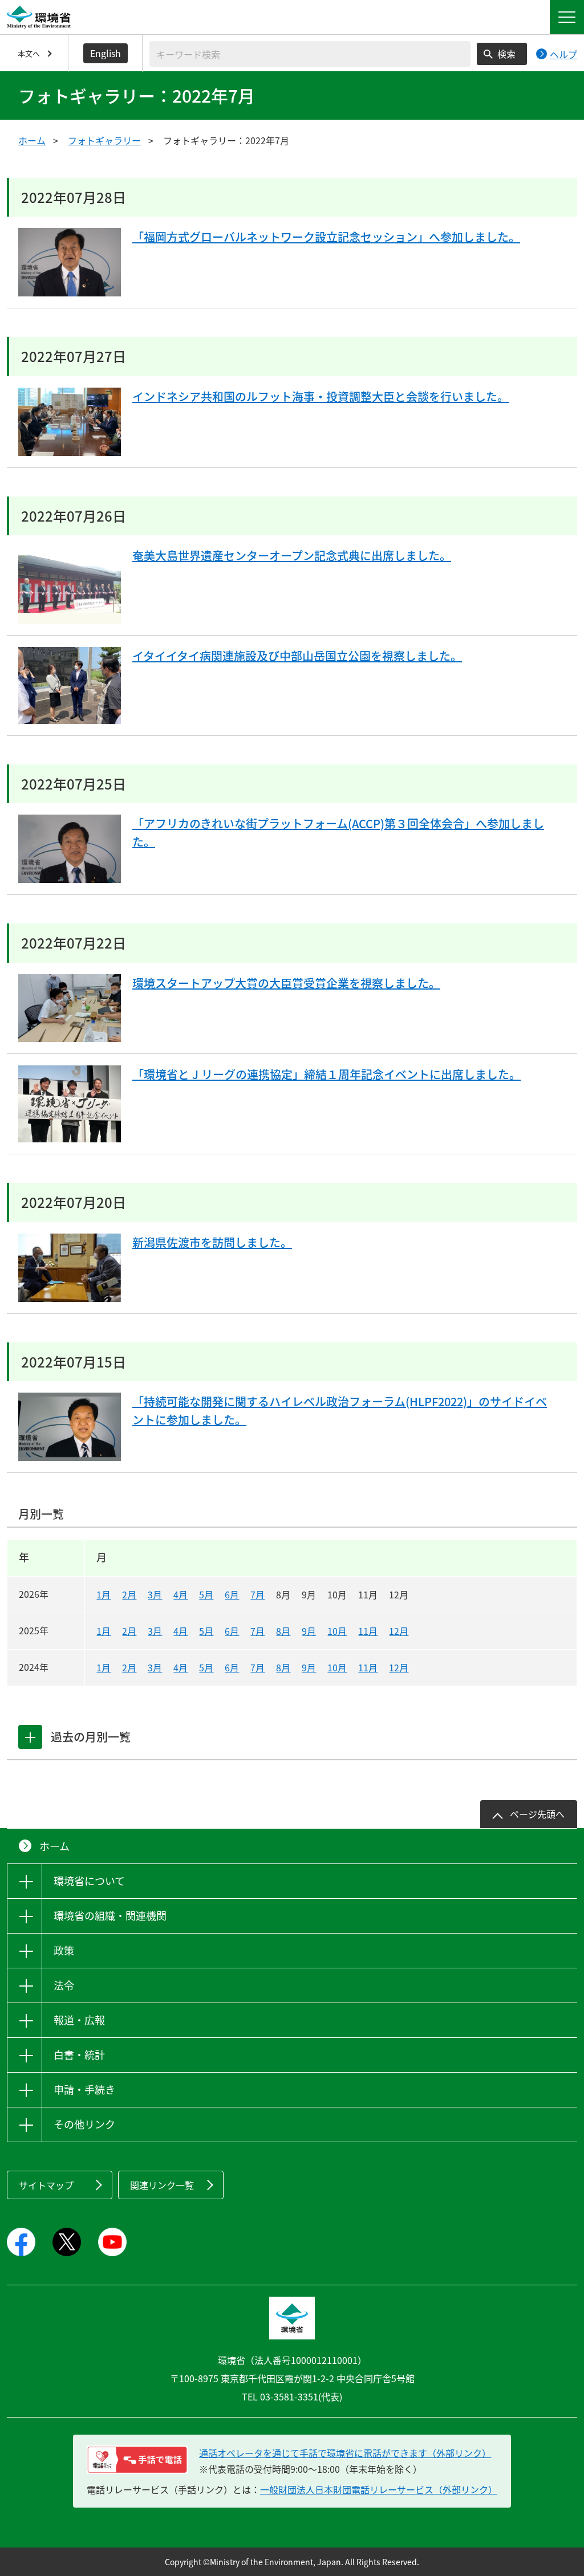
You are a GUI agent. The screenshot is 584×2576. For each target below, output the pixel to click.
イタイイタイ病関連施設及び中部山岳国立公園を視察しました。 (297, 656)
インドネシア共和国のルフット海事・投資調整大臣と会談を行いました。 (321, 396)
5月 (206, 1594)
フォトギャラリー (104, 140)
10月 (337, 1631)
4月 (181, 1594)
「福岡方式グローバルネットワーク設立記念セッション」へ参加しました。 (326, 237)
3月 (155, 1594)
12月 (399, 1631)
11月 (368, 1631)
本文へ (29, 53)
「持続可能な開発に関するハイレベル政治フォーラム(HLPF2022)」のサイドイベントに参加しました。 (340, 1411)
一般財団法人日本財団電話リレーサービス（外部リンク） (379, 2489)
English (106, 53)
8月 (283, 1631)
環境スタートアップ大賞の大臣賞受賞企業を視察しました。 (286, 983)
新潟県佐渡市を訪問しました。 (212, 1242)
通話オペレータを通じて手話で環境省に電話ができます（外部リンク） (345, 2453)
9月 (309, 1631)
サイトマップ (46, 2185)
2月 (129, 1594)
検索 (506, 54)
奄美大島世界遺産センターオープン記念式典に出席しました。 (292, 556)
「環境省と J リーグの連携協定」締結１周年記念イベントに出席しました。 (327, 1074)
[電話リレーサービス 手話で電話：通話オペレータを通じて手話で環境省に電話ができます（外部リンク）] (137, 2460)
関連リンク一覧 (162, 2185)
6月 (232, 1594)
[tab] (30, 1737)
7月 (257, 1594)
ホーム (32, 140)
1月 (104, 1594)
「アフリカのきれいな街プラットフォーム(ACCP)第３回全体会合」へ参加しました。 (338, 833)
